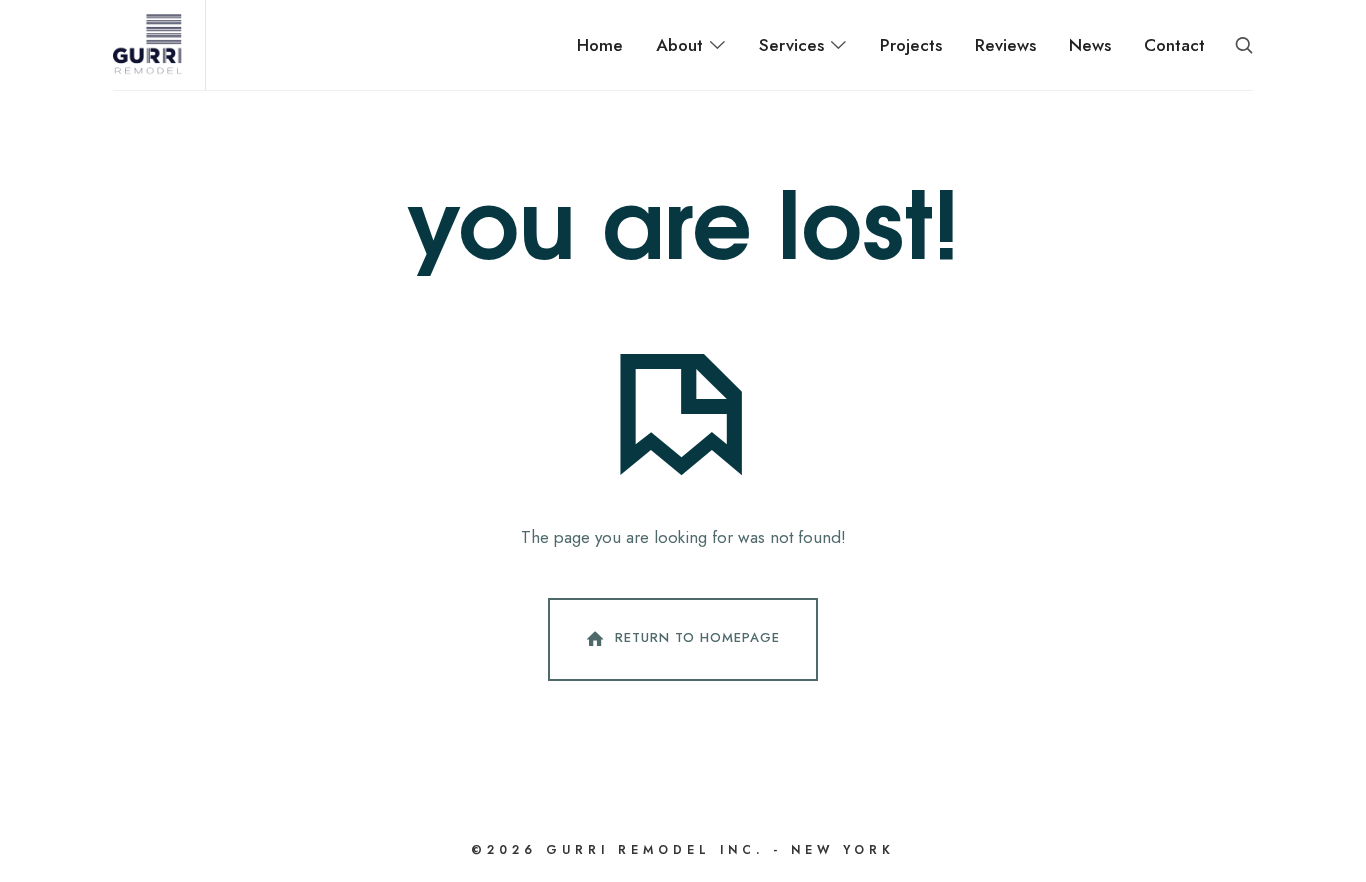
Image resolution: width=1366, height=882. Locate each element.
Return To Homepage (697, 637)
